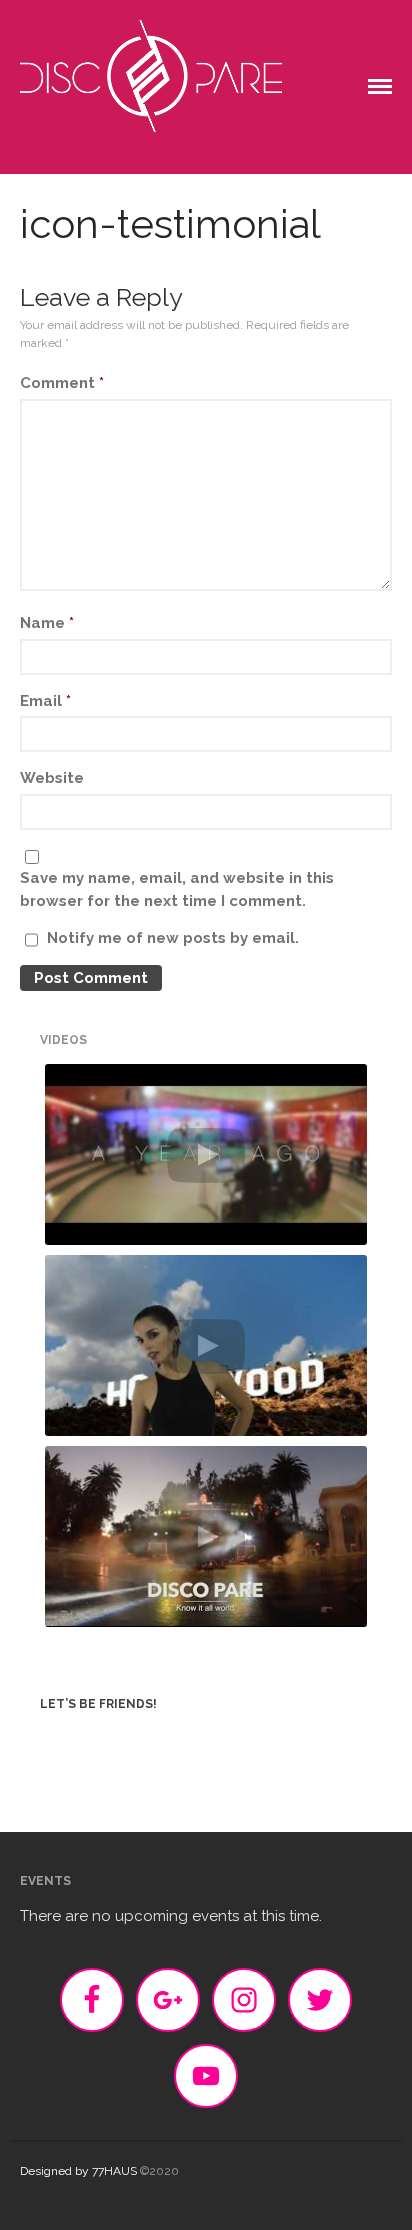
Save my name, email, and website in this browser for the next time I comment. (177, 889)
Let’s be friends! (98, 1704)
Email (45, 701)
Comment (62, 383)
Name (47, 623)
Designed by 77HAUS (78, 2171)
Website (52, 778)
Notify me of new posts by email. (173, 938)
